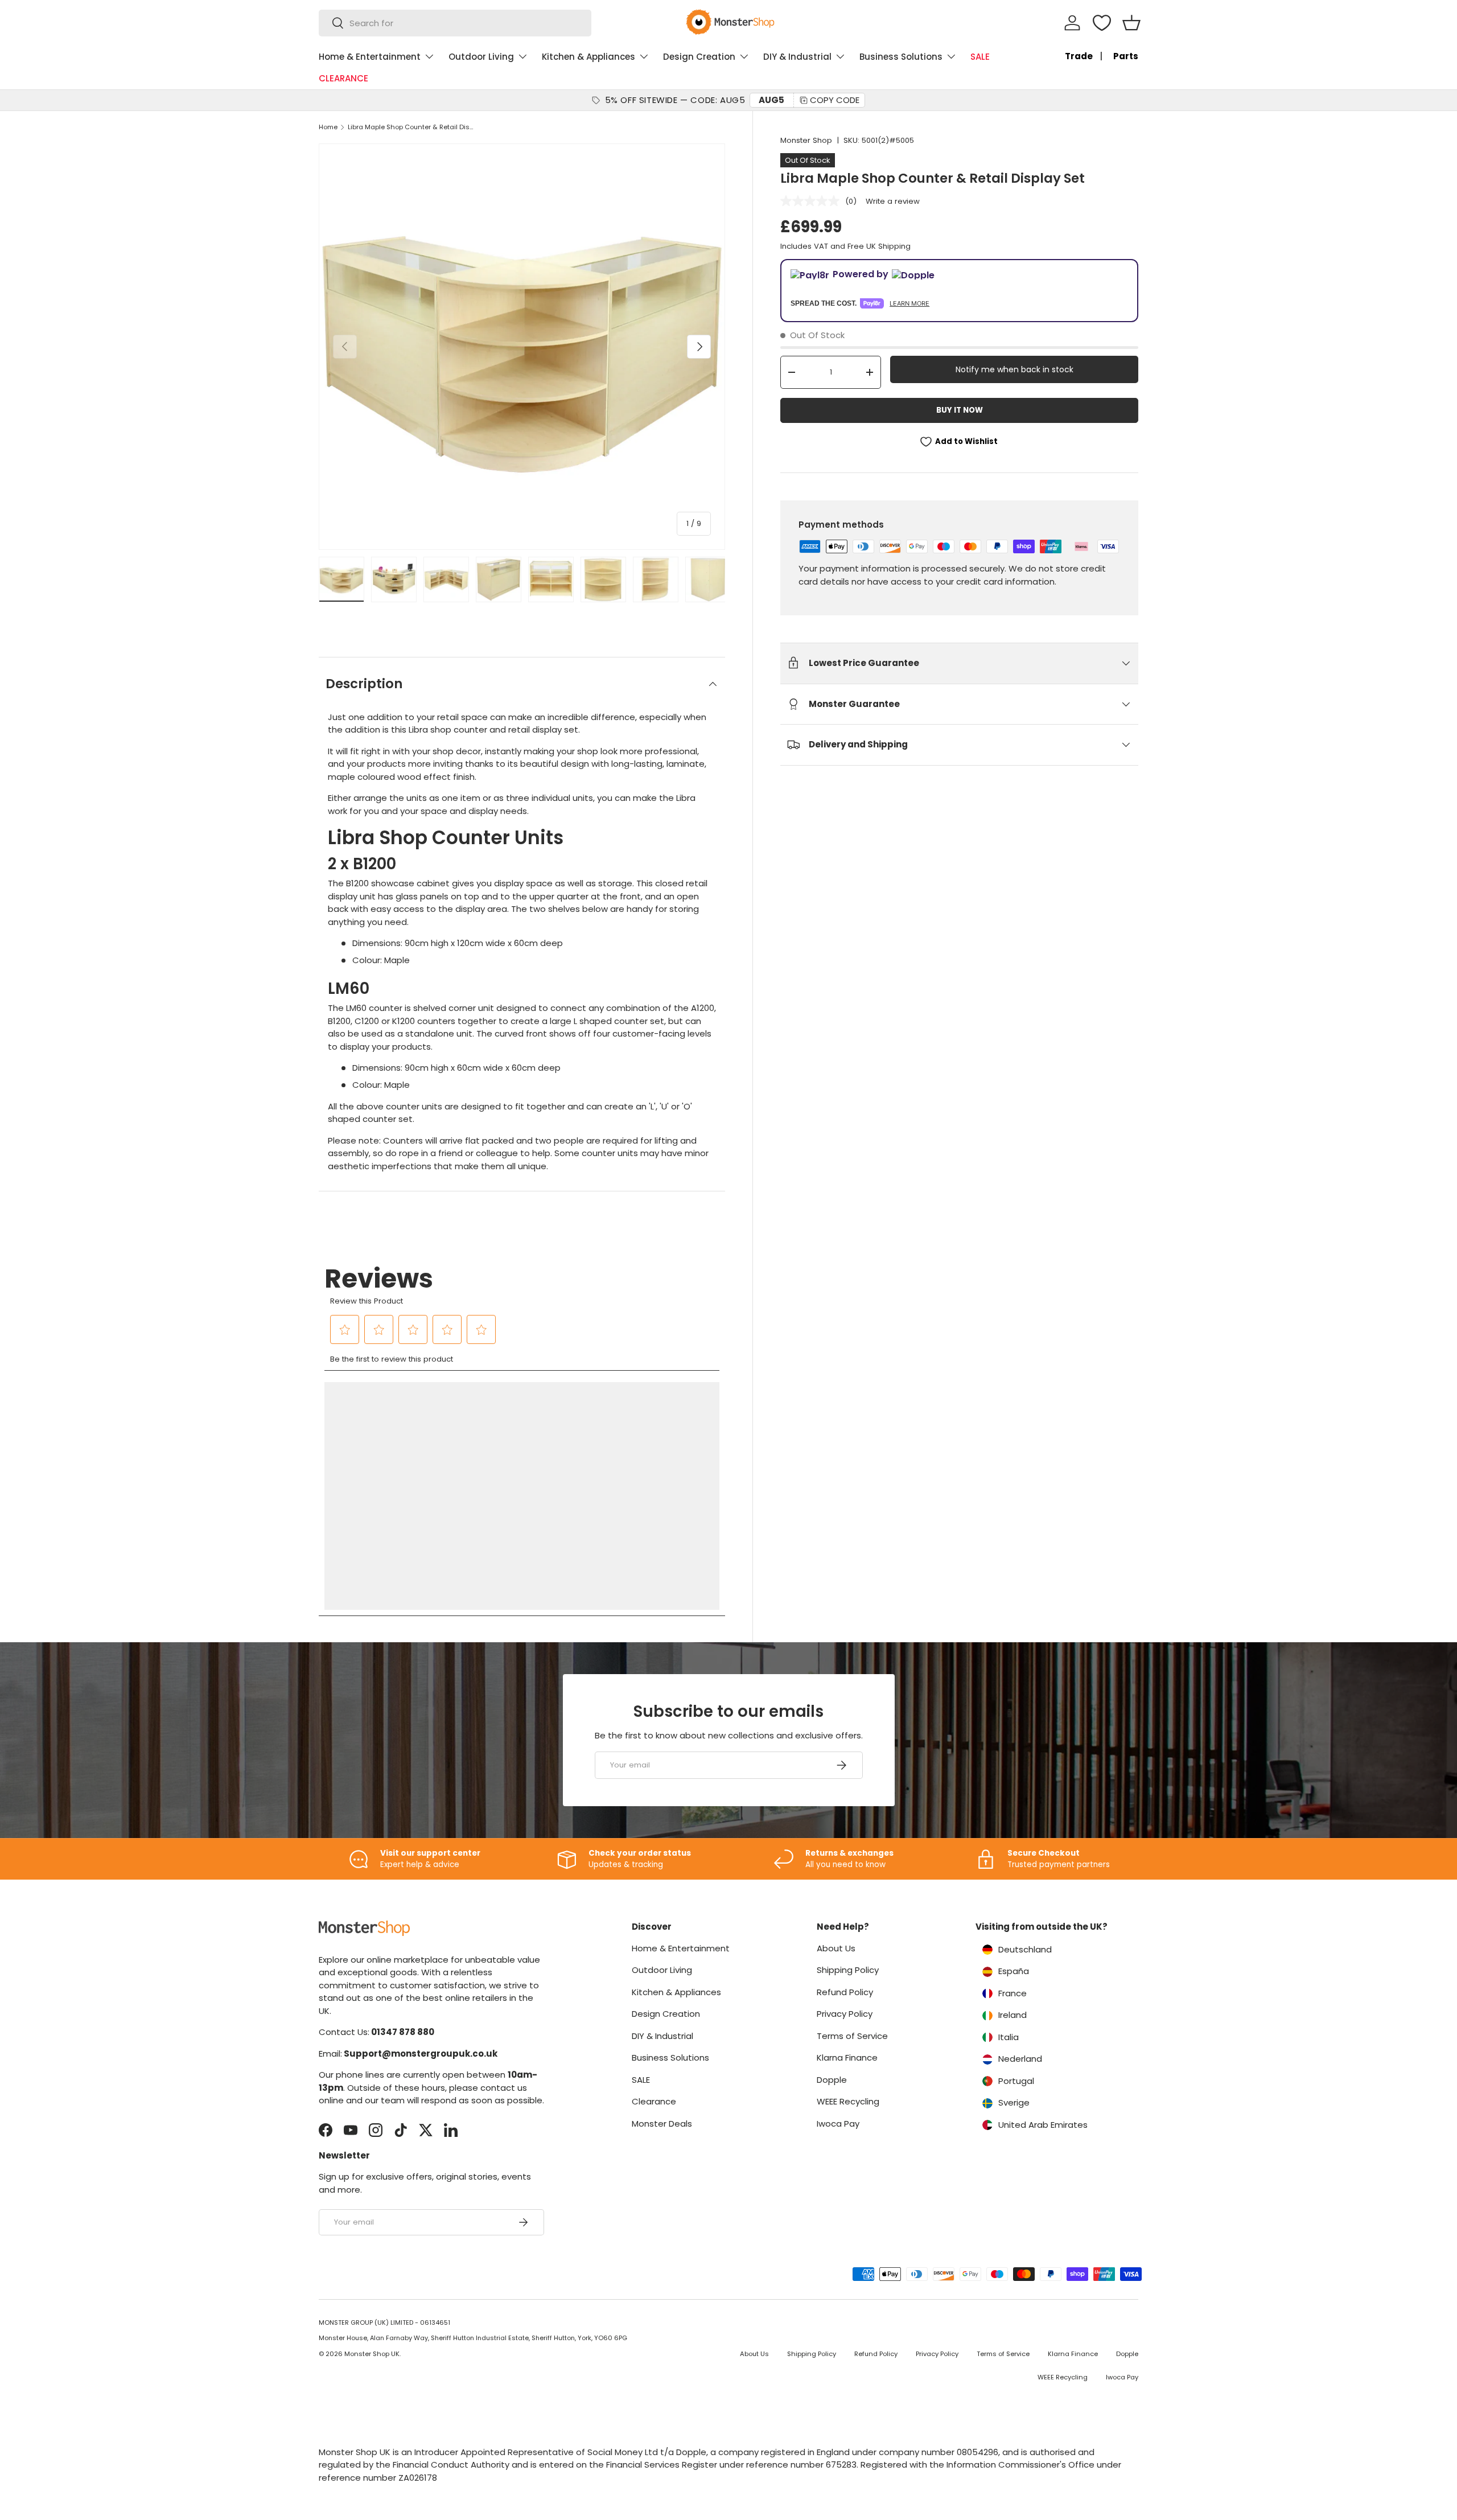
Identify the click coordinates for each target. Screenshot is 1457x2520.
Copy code (835, 100)
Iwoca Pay (838, 2124)
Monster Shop (806, 140)
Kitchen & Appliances (588, 57)
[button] (1131, 23)
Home (328, 127)
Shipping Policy (848, 1970)
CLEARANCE (343, 78)
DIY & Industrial (797, 57)
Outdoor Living (481, 57)
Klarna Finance (847, 2057)
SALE (980, 57)
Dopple (832, 2080)
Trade (1079, 56)
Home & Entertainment (370, 57)
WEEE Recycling (848, 2101)
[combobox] (455, 23)
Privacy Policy (845, 2014)
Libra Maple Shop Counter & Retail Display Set (412, 127)
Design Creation (699, 57)
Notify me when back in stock (1014, 369)
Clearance (654, 2101)
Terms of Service (852, 2036)
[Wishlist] (1102, 23)
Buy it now (960, 410)
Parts (1126, 56)
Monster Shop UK (372, 2354)
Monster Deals (662, 2124)
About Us (836, 1948)
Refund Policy (845, 1992)
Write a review (893, 201)
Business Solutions (901, 57)
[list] (522, 347)
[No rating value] (813, 201)
